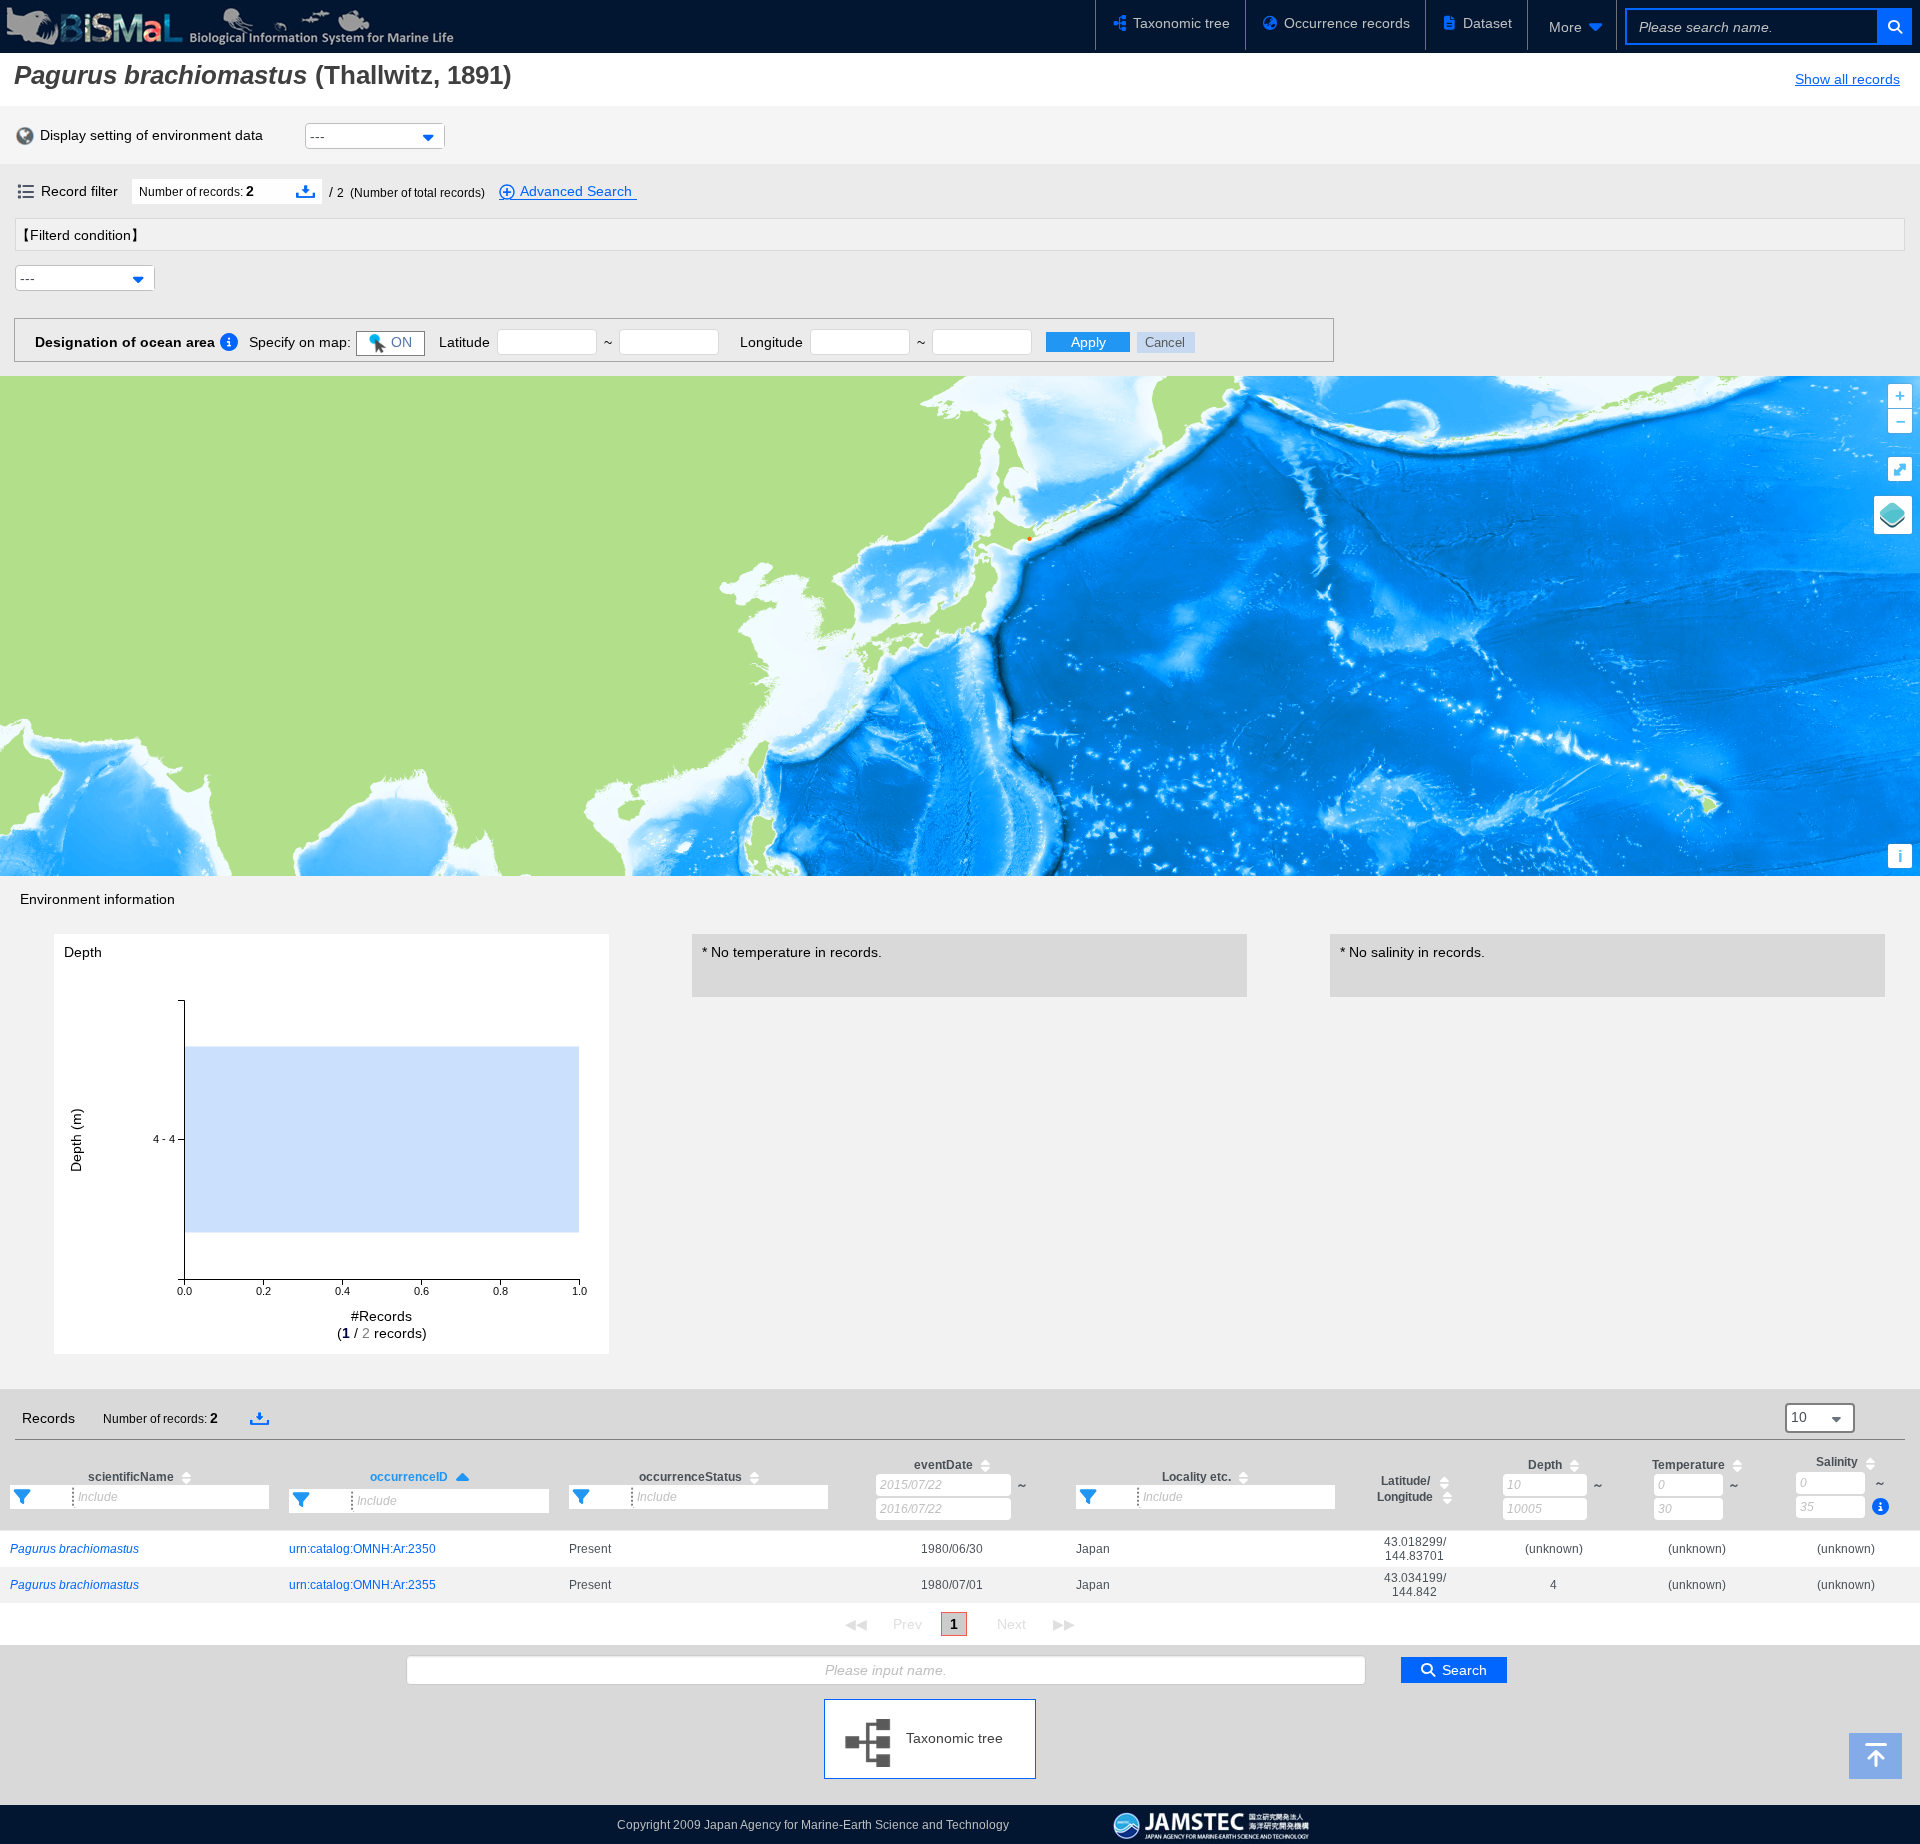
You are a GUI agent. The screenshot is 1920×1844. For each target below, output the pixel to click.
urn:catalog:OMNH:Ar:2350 (362, 1549)
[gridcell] (139, 1548)
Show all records (1847, 79)
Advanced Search (576, 191)
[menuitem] (1572, 27)
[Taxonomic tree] (930, 1707)
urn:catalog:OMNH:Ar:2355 (362, 1585)
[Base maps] (1893, 515)
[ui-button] (1893, 26)
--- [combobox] (317, 136)
